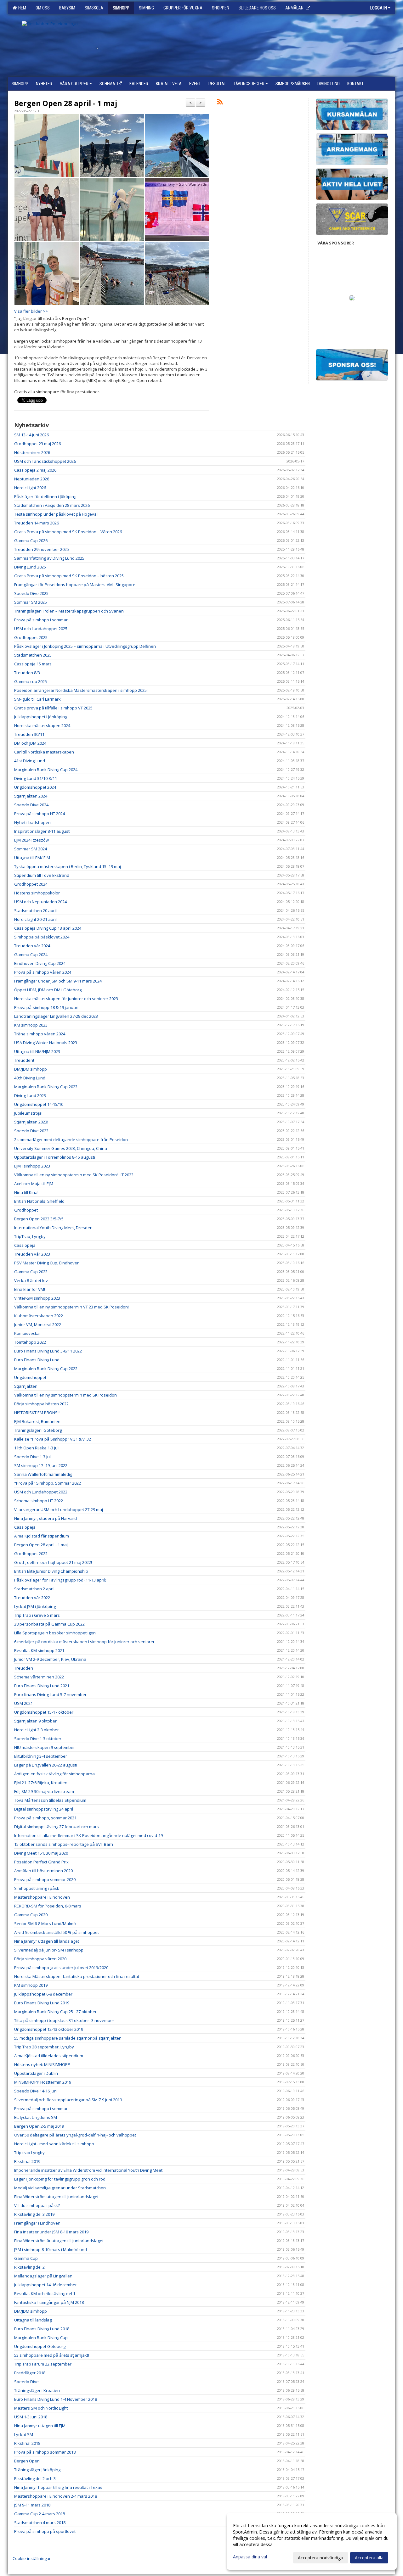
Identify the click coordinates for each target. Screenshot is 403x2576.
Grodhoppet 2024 (31, 884)
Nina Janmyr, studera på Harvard (45, 1518)
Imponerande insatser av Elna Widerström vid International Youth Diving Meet (88, 2170)
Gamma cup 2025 (31, 681)
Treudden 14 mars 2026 (37, 523)
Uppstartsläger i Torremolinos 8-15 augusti (55, 1157)
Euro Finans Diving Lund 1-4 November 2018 (56, 2399)
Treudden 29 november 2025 (42, 549)
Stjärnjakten (26, 1386)
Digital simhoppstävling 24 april (44, 1809)
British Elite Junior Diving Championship (51, 1571)
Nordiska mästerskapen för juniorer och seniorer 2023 (66, 999)
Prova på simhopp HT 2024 (40, 814)
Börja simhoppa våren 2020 (40, 1959)
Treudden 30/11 (29, 734)
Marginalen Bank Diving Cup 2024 (46, 770)
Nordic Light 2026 (30, 488)
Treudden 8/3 (27, 673)
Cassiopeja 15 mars (33, 664)
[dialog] (312, 2541)
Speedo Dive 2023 (31, 1131)
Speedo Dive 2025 (31, 593)
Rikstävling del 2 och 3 (35, 2478)
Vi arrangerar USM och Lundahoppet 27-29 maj (59, 1509)
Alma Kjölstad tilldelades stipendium (49, 2056)
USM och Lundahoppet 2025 (41, 629)
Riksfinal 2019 (27, 2161)
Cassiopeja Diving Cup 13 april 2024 (48, 928)
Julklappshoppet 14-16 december (45, 2285)
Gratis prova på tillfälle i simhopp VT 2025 (53, 708)
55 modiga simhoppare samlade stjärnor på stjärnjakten (68, 2038)
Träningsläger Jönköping (37, 2470)
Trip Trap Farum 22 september (43, 2364)
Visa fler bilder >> (31, 311)
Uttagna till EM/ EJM (32, 858)
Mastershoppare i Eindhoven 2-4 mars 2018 (56, 2496)
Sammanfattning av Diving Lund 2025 (49, 558)
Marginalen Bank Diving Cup (41, 2338)
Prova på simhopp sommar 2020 (45, 1879)
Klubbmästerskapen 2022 (39, 1316)
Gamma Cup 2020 (31, 1915)
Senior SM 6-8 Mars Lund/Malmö (45, 1924)
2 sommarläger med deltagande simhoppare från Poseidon (71, 1140)
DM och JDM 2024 (30, 743)
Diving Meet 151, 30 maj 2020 (41, 1853)
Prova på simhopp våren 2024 (43, 972)
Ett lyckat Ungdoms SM (36, 2117)
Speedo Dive (26, 2382)
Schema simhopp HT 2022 (39, 1501)
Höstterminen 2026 (32, 452)
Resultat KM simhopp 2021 (39, 1650)
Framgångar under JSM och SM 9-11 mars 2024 (58, 981)
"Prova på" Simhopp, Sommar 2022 (48, 1483)
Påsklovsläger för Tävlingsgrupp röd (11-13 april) (60, 1580)
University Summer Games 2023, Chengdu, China (61, 1148)
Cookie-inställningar (32, 2558)
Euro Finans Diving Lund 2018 (42, 2329)
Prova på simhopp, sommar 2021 (45, 1818)
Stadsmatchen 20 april (35, 910)
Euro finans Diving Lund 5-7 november (50, 1694)
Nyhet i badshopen (32, 822)
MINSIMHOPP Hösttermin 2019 (43, 2082)
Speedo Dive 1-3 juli (33, 1457)
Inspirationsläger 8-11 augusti (42, 831)
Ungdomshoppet (30, 1377)
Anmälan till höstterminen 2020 (43, 1871)
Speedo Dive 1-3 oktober (38, 1739)
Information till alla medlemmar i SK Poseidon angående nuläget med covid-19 (88, 1835)
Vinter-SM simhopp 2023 (37, 1298)
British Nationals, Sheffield (39, 1201)
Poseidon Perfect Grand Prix (41, 1862)
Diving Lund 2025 (30, 567)
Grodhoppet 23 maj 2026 (37, 444)
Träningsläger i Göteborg (38, 1430)
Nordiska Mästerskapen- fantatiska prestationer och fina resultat (77, 1976)
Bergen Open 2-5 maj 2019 (39, 2126)
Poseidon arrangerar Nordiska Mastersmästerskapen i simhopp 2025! (81, 690)
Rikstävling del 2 (29, 2267)
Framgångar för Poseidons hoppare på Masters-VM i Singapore (75, 585)
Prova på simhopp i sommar (41, 620)
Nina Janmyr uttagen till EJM (40, 2426)
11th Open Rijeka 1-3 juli (37, 1448)
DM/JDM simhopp (31, 1069)
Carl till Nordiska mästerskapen (44, 752)
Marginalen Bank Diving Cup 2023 (46, 1087)
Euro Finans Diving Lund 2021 (42, 1686)
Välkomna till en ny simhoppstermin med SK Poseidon (66, 1395)
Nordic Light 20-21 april (35, 919)
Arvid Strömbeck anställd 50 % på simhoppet (57, 1932)
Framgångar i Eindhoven (37, 2223)
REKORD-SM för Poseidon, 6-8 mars (48, 1906)
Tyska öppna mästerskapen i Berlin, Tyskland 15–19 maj (68, 866)
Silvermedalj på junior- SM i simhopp (49, 1950)
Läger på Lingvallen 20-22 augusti (46, 1765)
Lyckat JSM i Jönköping (35, 1606)
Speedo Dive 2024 (31, 805)
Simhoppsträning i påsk (37, 1888)
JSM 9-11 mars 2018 (32, 2505)
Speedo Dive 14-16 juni (36, 2091)
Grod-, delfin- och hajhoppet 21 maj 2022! (53, 1562)
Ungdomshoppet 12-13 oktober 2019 (49, 2029)
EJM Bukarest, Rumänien (37, 1421)
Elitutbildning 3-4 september (41, 1756)
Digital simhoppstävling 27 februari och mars (57, 1827)
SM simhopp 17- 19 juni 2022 (41, 1465)
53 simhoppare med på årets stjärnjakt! (52, 2355)
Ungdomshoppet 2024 (35, 787)
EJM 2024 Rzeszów (31, 840)
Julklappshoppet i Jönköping (41, 717)
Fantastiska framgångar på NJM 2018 (49, 2302)
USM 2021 (23, 1703)
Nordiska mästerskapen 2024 (42, 725)
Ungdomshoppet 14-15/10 (39, 1104)
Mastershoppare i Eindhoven (42, 1897)
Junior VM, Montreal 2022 (38, 1324)
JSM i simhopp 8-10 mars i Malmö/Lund (51, 2249)
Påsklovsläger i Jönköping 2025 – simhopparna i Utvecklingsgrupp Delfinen (85, 646)
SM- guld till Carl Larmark (37, 699)
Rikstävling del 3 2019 (34, 2214)
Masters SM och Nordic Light (41, 2408)
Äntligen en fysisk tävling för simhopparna (54, 1774)
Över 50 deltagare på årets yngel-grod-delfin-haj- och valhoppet (75, 2135)
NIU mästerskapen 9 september (45, 1747)
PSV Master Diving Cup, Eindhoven (47, 1263)
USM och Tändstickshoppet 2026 (45, 461)
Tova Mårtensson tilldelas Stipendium (50, 1800)
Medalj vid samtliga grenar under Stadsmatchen (60, 2188)
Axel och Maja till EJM (34, 1184)
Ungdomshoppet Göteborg (40, 2346)
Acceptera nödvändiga (321, 2558)
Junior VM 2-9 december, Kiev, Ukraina (50, 1659)
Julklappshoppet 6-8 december (43, 1994)
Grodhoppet (26, 1210)
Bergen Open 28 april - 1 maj (66, 103)
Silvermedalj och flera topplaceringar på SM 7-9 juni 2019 (68, 2100)
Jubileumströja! (28, 1113)
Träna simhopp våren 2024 (40, 1034)
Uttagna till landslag (33, 2320)
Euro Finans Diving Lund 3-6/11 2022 (48, 1351)
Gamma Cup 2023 (31, 1272)
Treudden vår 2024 (32, 946)
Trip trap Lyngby (29, 2153)
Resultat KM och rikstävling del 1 (45, 2293)
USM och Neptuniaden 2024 (40, 902)
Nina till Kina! (26, 1192)
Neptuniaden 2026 (32, 479)
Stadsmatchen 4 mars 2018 (40, 2523)
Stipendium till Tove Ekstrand (42, 875)
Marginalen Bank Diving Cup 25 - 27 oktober (55, 2012)
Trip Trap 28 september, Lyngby (44, 2047)
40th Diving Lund (30, 1078)
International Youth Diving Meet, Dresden (53, 1228)
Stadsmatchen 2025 (33, 655)
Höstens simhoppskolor (37, 893)
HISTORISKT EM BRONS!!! (37, 1413)
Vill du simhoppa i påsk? (37, 2205)
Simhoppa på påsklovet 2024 (42, 937)
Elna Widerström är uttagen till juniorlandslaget (59, 2241)
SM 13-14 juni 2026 (31, 435)
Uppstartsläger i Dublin (36, 2073)
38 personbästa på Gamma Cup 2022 (49, 1624)
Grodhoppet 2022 (31, 1554)
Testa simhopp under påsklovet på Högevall (56, 514)
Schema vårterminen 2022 (39, 1677)
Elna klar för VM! (30, 1289)
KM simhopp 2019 (31, 1985)
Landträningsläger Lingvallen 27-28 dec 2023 (56, 1016)
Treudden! (24, 1060)
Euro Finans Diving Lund (37, 1360)
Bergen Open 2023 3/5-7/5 (39, 1219)
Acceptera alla (369, 2558)
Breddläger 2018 (30, 2373)
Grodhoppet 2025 (31, 637)
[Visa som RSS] (220, 103)
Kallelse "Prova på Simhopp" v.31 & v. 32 (53, 1439)
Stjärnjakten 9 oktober (35, 1721)
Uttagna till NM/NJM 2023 (37, 1051)
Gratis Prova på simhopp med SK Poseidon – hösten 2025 (69, 576)
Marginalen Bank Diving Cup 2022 (46, 1369)
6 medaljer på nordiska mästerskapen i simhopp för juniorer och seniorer (84, 1642)
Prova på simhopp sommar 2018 (45, 2452)
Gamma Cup (26, 2258)
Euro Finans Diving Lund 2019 (42, 2003)
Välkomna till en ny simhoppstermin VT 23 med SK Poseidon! (71, 1307)
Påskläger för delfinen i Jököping (45, 496)
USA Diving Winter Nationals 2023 (46, 1043)
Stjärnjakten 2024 (31, 796)
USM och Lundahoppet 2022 (41, 1492)
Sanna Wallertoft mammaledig (43, 1474)
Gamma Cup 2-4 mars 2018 (40, 2514)
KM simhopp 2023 (31, 1025)
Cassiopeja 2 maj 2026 (35, 470)
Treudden (24, 1668)
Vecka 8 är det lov (31, 1280)
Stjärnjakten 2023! (31, 1122)
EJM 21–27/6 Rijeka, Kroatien (41, 1783)
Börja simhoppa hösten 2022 (41, 1404)
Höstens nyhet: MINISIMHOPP (42, 2064)
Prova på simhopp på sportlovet (45, 2531)
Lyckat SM (24, 2434)
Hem (21, 8)
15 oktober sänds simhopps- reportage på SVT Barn (64, 1844)
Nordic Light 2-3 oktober (37, 1730)
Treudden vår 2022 (32, 1598)
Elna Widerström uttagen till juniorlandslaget (56, 2197)
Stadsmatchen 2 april (34, 1589)
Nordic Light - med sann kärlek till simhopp (54, 2144)
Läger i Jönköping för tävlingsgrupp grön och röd (60, 2179)
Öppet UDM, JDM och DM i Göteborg (48, 990)
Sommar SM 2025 (31, 602)
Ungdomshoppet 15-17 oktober (44, 1712)
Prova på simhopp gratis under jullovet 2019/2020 (61, 1968)
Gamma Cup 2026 (31, 540)
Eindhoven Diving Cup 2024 (40, 963)
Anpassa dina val (250, 2557)
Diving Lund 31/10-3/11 (36, 778)
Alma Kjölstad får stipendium (42, 1536)
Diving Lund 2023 (30, 1095)
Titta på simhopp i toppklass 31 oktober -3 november (64, 2020)
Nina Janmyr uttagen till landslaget (47, 1941)
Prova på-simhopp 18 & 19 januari (46, 1007)
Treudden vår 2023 (32, 1254)
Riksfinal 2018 (27, 2443)
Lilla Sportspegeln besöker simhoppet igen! (55, 1633)
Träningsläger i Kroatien (37, 2390)
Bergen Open (27, 2461)
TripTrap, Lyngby (30, 1236)
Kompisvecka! (27, 1333)
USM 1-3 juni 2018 (31, 2417)
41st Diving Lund (30, 761)
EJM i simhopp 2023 (32, 1166)
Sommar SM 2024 (31, 849)
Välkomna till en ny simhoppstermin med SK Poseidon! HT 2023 (74, 1175)
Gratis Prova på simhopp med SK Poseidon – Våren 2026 (68, 532)
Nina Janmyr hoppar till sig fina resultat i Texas (58, 2487)
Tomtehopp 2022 (30, 1342)
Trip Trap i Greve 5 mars (37, 1615)
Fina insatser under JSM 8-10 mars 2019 (51, 2232)
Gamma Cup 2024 (31, 955)
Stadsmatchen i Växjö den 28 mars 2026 (52, 505)
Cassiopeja (25, 1245)
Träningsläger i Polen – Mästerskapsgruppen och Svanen (69, 611)
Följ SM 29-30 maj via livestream (44, 1791)
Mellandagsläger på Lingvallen (43, 2276)
